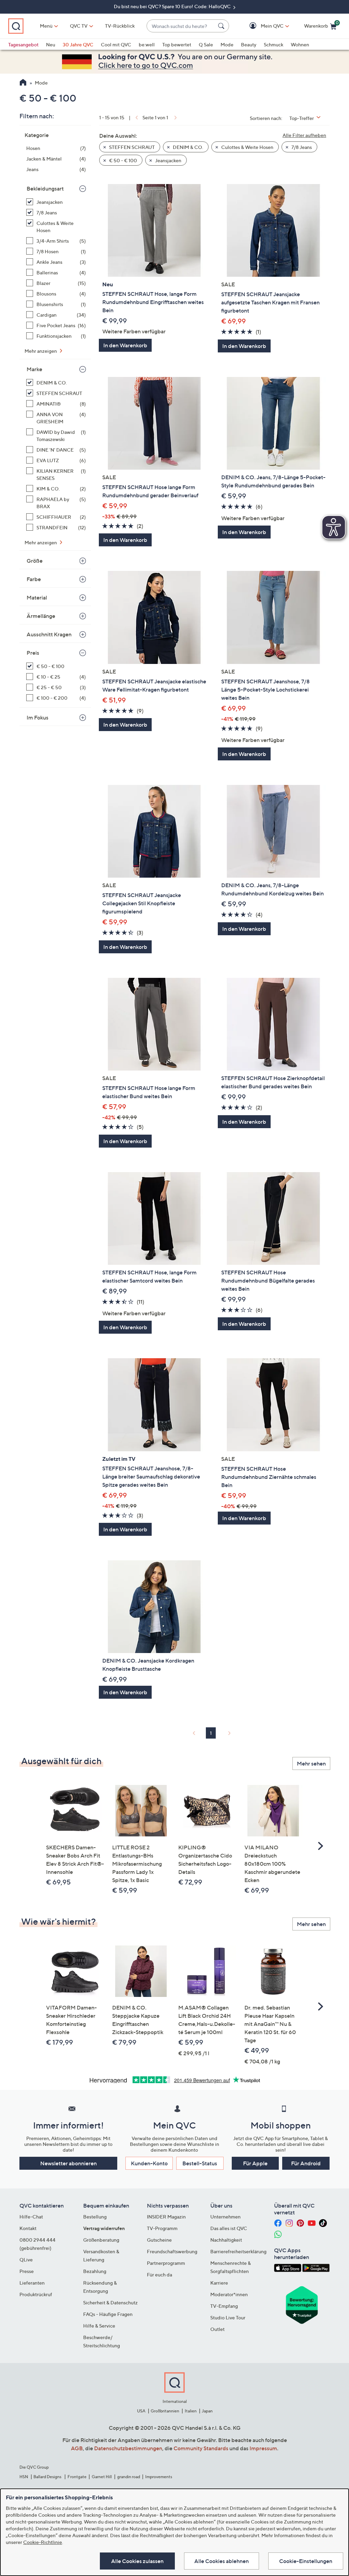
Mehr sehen (311, 1763)
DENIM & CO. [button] (187, 147)
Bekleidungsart (45, 188)
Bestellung (95, 2217)
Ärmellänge (41, 616)
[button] (262, 26)
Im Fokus (37, 717)
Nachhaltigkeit (226, 2240)
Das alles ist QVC (229, 2228)
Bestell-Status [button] (200, 2163)
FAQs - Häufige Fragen (108, 2314)
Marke (34, 369)
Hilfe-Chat (31, 2217)
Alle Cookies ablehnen (222, 2561)
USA (141, 2411)
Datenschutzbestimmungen (128, 2448)
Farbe (34, 579)
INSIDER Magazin (166, 2217)
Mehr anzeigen (41, 351)
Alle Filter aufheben (304, 135)
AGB (77, 2448)
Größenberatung (101, 2240)
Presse (27, 2271)
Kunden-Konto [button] (149, 2163)
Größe (35, 561)
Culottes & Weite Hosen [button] (247, 147)
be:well (147, 44)
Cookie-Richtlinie (43, 2542)
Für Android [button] (306, 2163)
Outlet (217, 2329)
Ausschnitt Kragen (49, 634)
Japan (207, 2411)
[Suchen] (222, 26)
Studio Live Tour (228, 2317)
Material (37, 597)
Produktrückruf (36, 2294)
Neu (51, 44)
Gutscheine (159, 2240)
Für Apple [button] (255, 2163)
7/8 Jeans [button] (301, 147)
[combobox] (181, 26)
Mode (227, 44)
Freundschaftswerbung (172, 2251)
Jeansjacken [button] (168, 160)
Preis (33, 653)
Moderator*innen (229, 2294)
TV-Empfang (224, 2306)
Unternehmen (225, 2217)
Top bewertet (177, 44)
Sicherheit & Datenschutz (110, 2302)
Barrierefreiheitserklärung (238, 2251)
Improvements (159, 2477)
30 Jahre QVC (78, 44)
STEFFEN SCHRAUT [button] (131, 147)
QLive (26, 2260)
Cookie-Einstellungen (306, 2561)
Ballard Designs (48, 2477)
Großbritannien (165, 2411)
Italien (191, 2411)
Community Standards (201, 2448)
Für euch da (160, 2275)
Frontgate (77, 2477)
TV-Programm (162, 2228)
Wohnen (300, 44)
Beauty (249, 44)
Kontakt (28, 2228)
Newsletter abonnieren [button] (69, 2163)
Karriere (219, 2283)
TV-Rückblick (120, 26)
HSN (24, 2477)
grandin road (129, 2477)
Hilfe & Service (99, 2326)
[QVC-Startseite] (23, 83)
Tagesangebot (23, 44)
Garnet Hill (102, 2477)
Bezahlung (95, 2271)
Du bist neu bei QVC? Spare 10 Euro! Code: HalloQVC (173, 6)
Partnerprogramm (166, 2263)
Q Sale (206, 44)
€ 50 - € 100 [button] (123, 160)
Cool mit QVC (116, 44)
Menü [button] (46, 26)
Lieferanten (32, 2283)
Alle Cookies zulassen (137, 2561)
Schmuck (274, 44)
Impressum (263, 2448)
